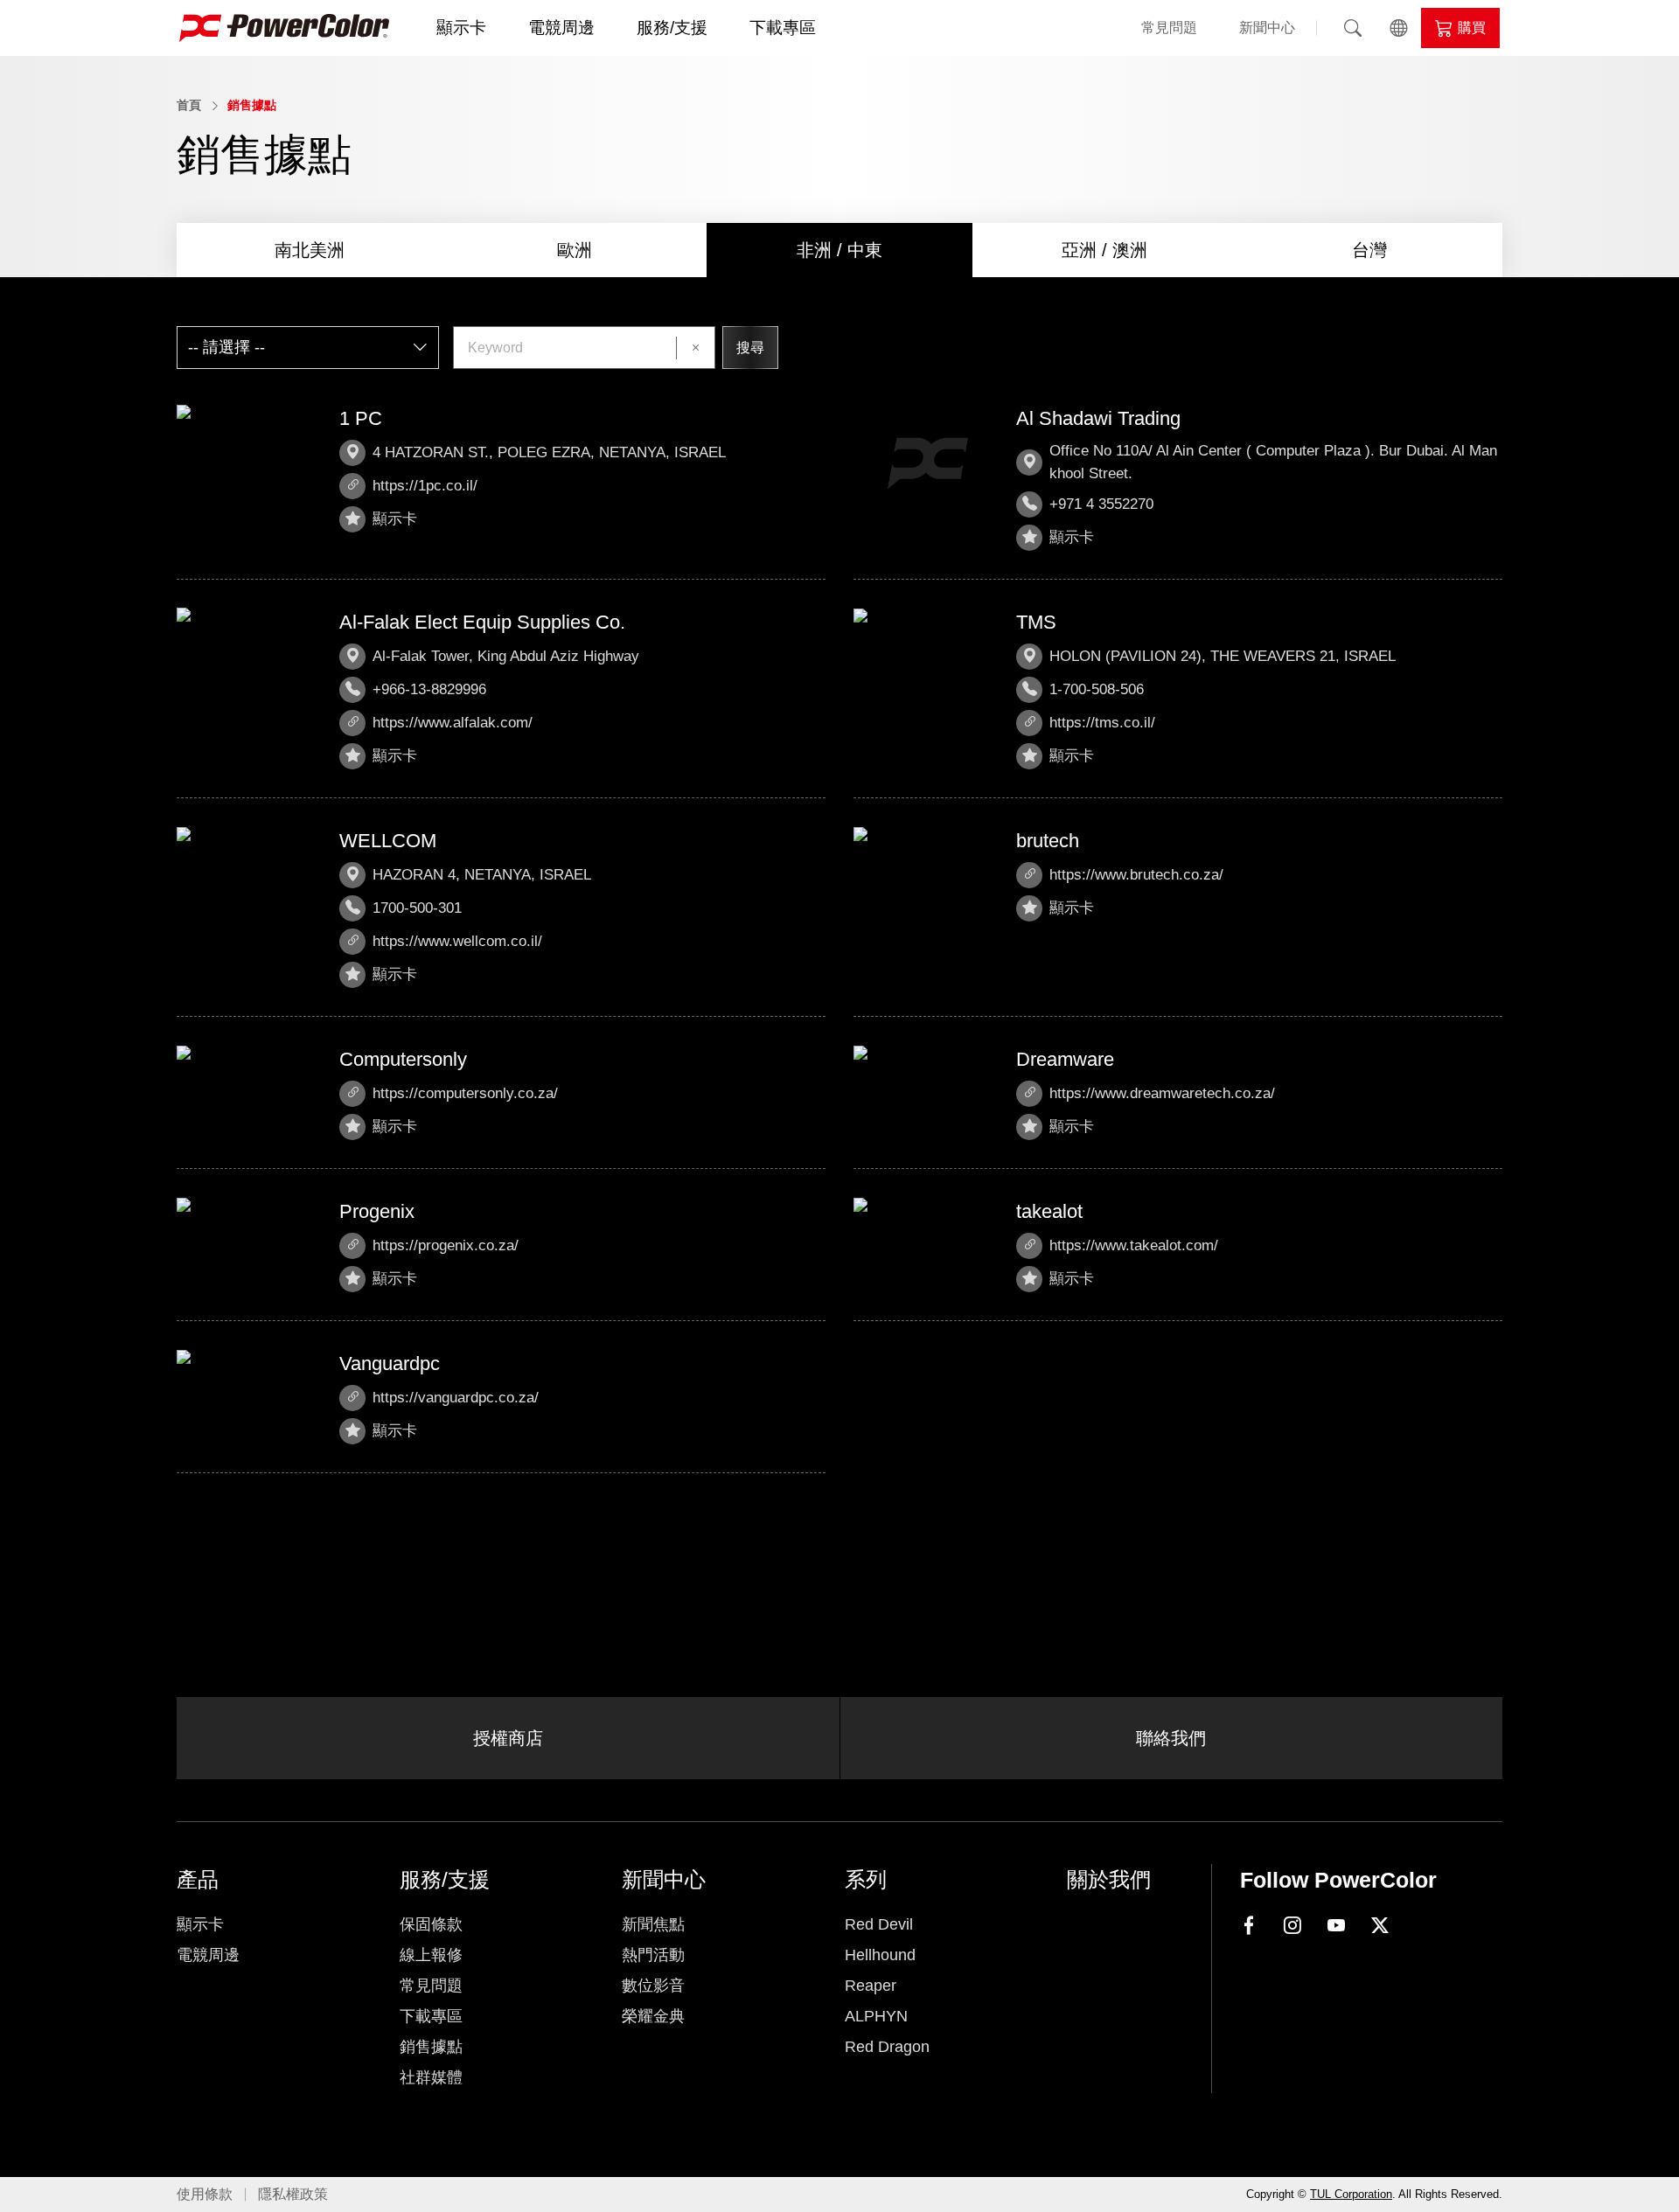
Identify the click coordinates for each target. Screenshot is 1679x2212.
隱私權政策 (293, 2194)
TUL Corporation (1351, 2194)
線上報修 (431, 1955)
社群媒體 (431, 2077)
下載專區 (783, 28)
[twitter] (1380, 1926)
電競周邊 (561, 28)
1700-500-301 (417, 908)
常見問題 (1169, 28)
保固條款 (431, 1924)
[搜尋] (1353, 28)
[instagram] (1292, 1926)
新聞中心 (1267, 28)
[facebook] (1249, 1924)
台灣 (1369, 250)
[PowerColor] (284, 28)
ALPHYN (876, 2016)
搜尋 (750, 348)
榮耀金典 (653, 2016)
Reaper (871, 1986)
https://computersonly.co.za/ (465, 1093)
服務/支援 (672, 28)
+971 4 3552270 (1101, 504)
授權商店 (508, 1738)
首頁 (189, 105)
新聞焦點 (653, 1924)
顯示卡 (461, 28)
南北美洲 (310, 250)
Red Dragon (887, 2047)
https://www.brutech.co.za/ (1136, 875)
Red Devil (879, 1924)
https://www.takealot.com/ (1134, 1245)
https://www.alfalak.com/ (453, 723)
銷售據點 (252, 105)
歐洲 (575, 250)
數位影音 (653, 1986)
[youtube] (1336, 1926)
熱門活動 (653, 1955)
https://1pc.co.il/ (425, 486)
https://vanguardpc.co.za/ (456, 1398)
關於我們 (1109, 1879)
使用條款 (205, 2194)
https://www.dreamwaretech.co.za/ (1162, 1093)
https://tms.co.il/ (1102, 723)
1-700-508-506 (1097, 689)
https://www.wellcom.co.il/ (457, 941)
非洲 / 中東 (839, 250)
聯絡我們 (1171, 1738)
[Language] (1398, 28)
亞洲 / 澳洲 (1104, 250)
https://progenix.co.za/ (446, 1245)
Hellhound (880, 1955)
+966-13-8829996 (429, 689)
